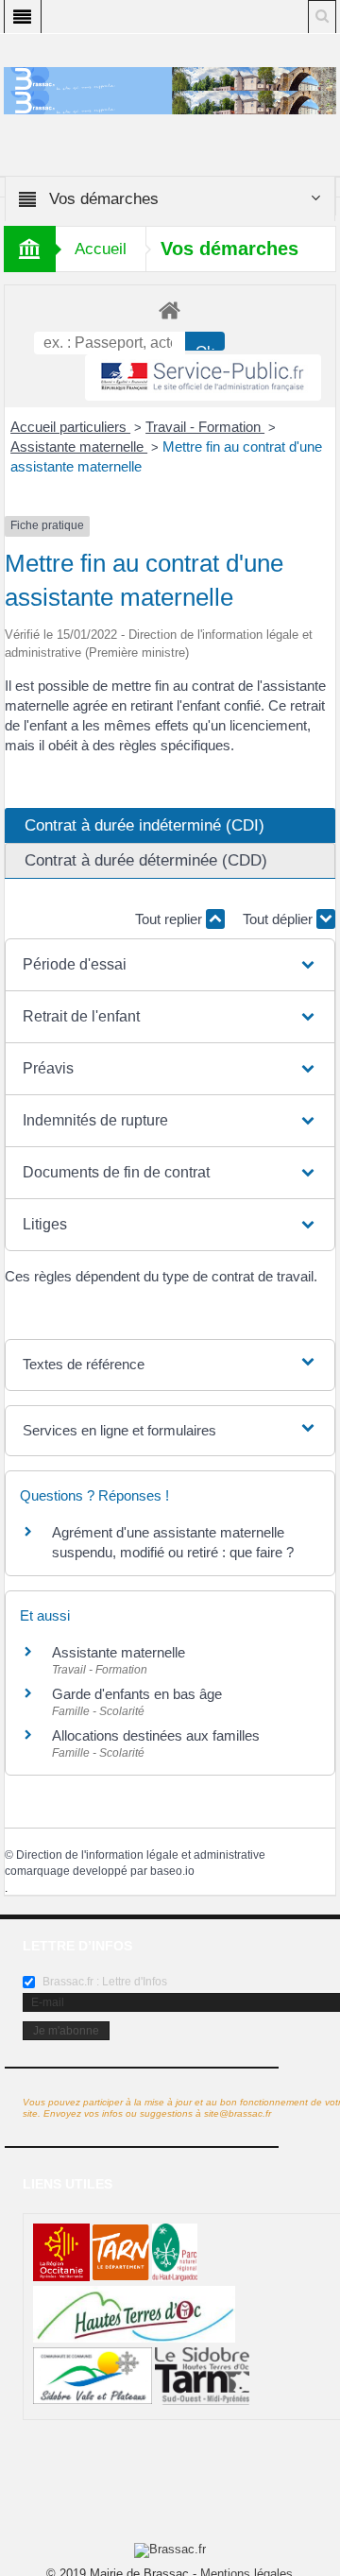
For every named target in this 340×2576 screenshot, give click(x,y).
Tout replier (170, 919)
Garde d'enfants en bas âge (137, 1694)
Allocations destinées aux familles (156, 1735)
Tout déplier (280, 919)
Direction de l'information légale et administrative (141, 1855)
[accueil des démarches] (170, 309)
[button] (170, 965)
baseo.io (172, 1871)
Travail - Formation (205, 427)
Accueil (101, 249)
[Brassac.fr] (170, 102)
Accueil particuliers (70, 427)
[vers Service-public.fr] (203, 378)
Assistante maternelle (79, 447)
